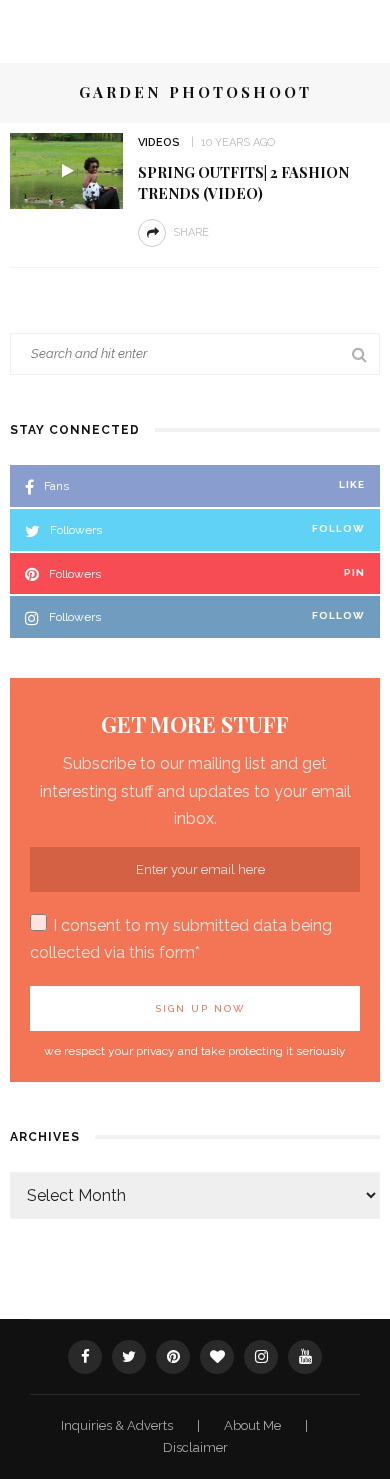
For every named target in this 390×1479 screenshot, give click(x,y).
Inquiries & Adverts (118, 1425)
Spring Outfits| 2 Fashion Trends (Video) (243, 182)
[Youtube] (305, 1357)
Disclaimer (195, 1447)
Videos (159, 142)
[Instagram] (261, 1357)
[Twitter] (129, 1357)
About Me (254, 1425)
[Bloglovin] (217, 1357)
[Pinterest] (173, 1357)
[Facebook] (85, 1357)
